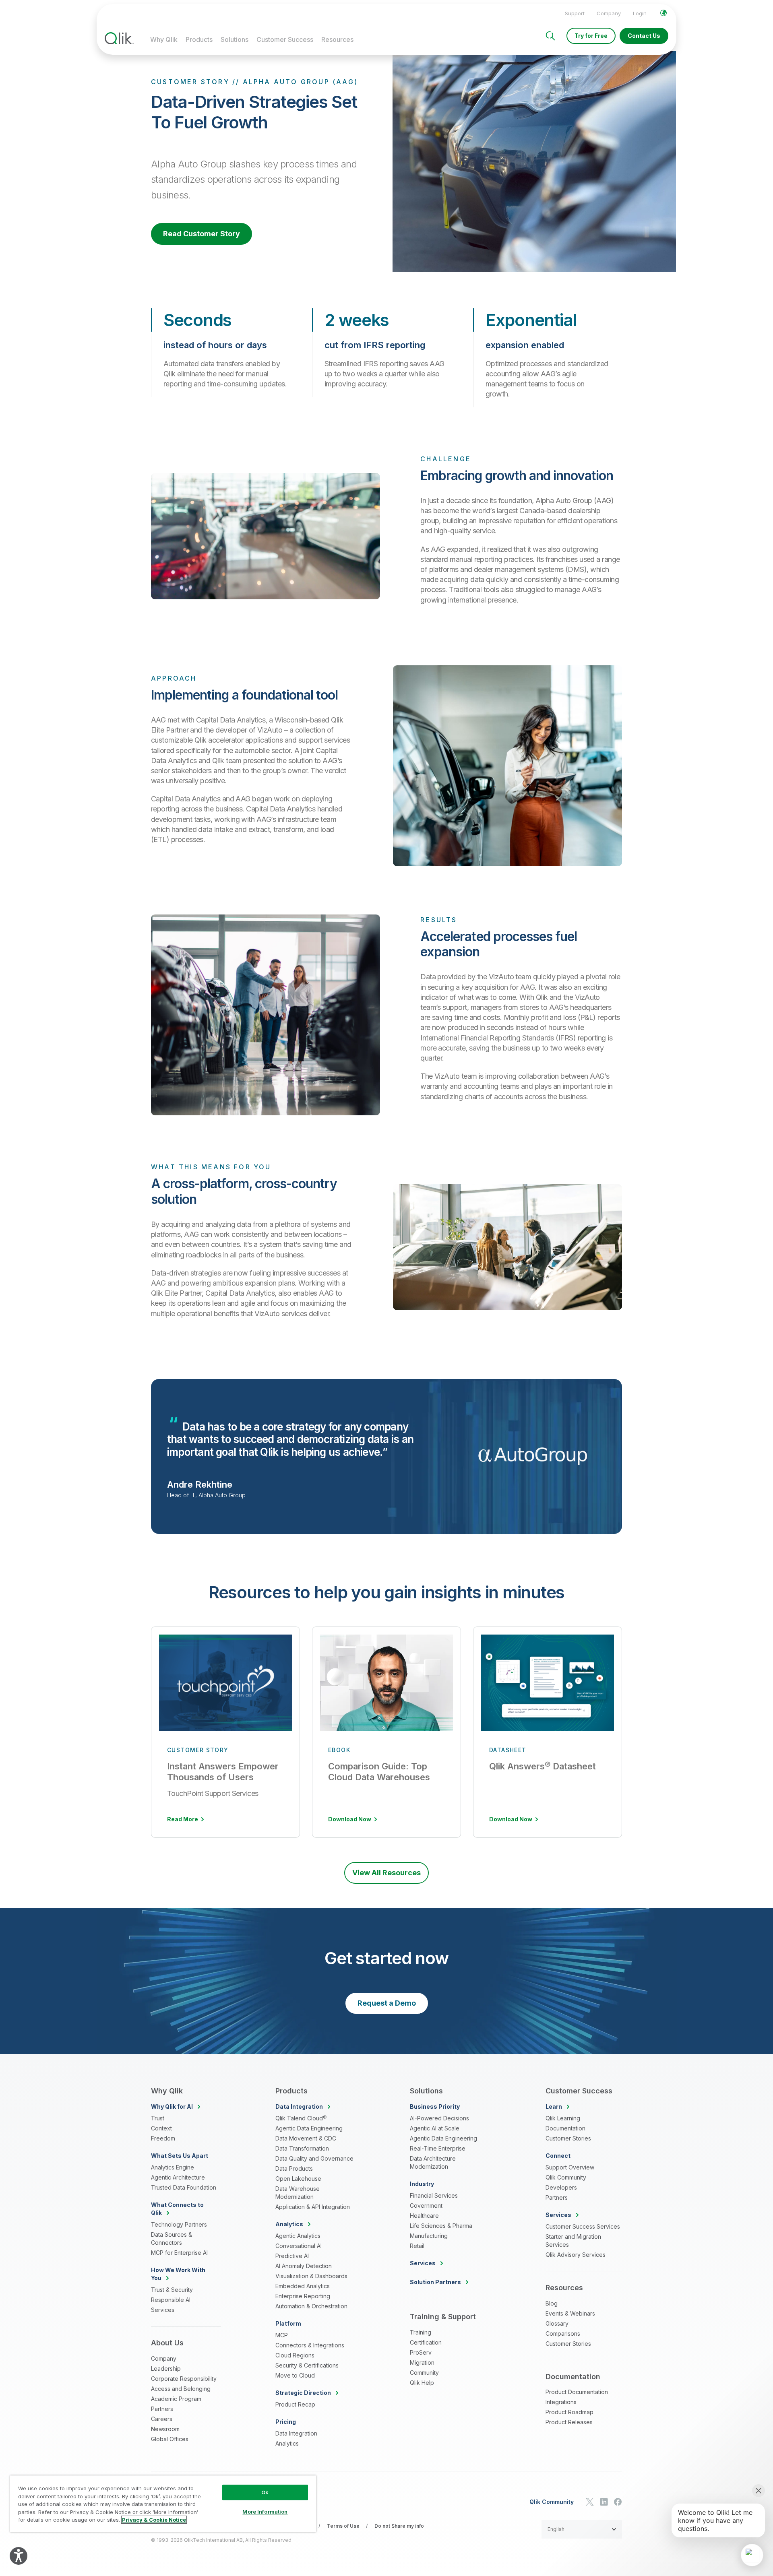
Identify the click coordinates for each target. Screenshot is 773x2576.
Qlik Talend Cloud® (301, 2118)
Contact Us (644, 36)
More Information (265, 2512)
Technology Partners (179, 2224)
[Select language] (663, 13)
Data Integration (296, 2433)
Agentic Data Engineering (309, 2128)
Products (199, 39)
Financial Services (434, 2195)
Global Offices (170, 2439)
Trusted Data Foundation (184, 2187)
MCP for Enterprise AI (179, 2253)
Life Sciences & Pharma (441, 2226)
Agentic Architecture (178, 2177)
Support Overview (570, 2167)
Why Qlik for (172, 2106)
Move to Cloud (295, 2375)
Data (299, 2106)
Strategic (303, 2393)
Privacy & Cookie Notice (154, 2520)
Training (421, 2332)
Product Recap (295, 2404)
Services (163, 2310)
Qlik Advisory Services (576, 2255)
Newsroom (165, 2429)
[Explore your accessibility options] (19, 2556)
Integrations (561, 2402)
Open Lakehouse (298, 2179)
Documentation (565, 2128)
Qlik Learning (563, 2118)
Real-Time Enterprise (438, 2148)
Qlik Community (566, 2177)
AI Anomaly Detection (304, 2266)
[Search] (550, 36)
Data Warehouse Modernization (298, 2193)
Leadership (166, 2369)
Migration (422, 2362)
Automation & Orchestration (311, 2306)
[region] (163, 2504)
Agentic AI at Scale (435, 2128)
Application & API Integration (313, 2207)
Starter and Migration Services (573, 2241)
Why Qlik (164, 39)
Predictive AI (292, 2256)
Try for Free (591, 36)
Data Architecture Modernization (433, 2162)
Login (640, 13)
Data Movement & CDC (306, 2138)
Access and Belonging (181, 2389)
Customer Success (285, 39)
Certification (426, 2342)
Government (426, 2205)
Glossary (557, 2323)
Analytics (287, 2443)
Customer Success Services (583, 2226)
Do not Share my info (399, 2526)
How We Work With (178, 2274)
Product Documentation (577, 2392)
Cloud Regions (295, 2355)
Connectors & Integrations (310, 2345)
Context (161, 2128)
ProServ (421, 2352)
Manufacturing (429, 2236)
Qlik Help (422, 2383)
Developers (561, 2187)
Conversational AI (299, 2246)
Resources (337, 39)
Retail (417, 2246)
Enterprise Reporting (303, 2296)
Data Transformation (302, 2148)
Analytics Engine (173, 2167)
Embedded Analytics (303, 2286)
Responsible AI (171, 2300)
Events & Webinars (570, 2313)
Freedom (163, 2138)
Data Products (294, 2168)
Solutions (235, 39)
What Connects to (177, 2209)
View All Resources (386, 1873)
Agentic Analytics (298, 2236)
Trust (158, 2118)
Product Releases (569, 2422)
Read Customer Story (202, 234)
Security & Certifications (307, 2365)
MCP (282, 2335)
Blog (552, 2303)
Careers (162, 2419)
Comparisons (563, 2333)
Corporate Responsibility (184, 2379)
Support (575, 13)
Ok (265, 2492)
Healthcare (424, 2216)
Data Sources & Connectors (172, 2239)
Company (609, 13)
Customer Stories (568, 2138)
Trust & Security (172, 2290)
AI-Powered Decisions (439, 2118)
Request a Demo (387, 2003)
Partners (162, 2409)
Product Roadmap (569, 2412)
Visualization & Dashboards (311, 2276)
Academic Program (176, 2399)
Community (424, 2373)
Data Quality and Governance (314, 2158)
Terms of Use (343, 2526)
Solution (435, 2282)
